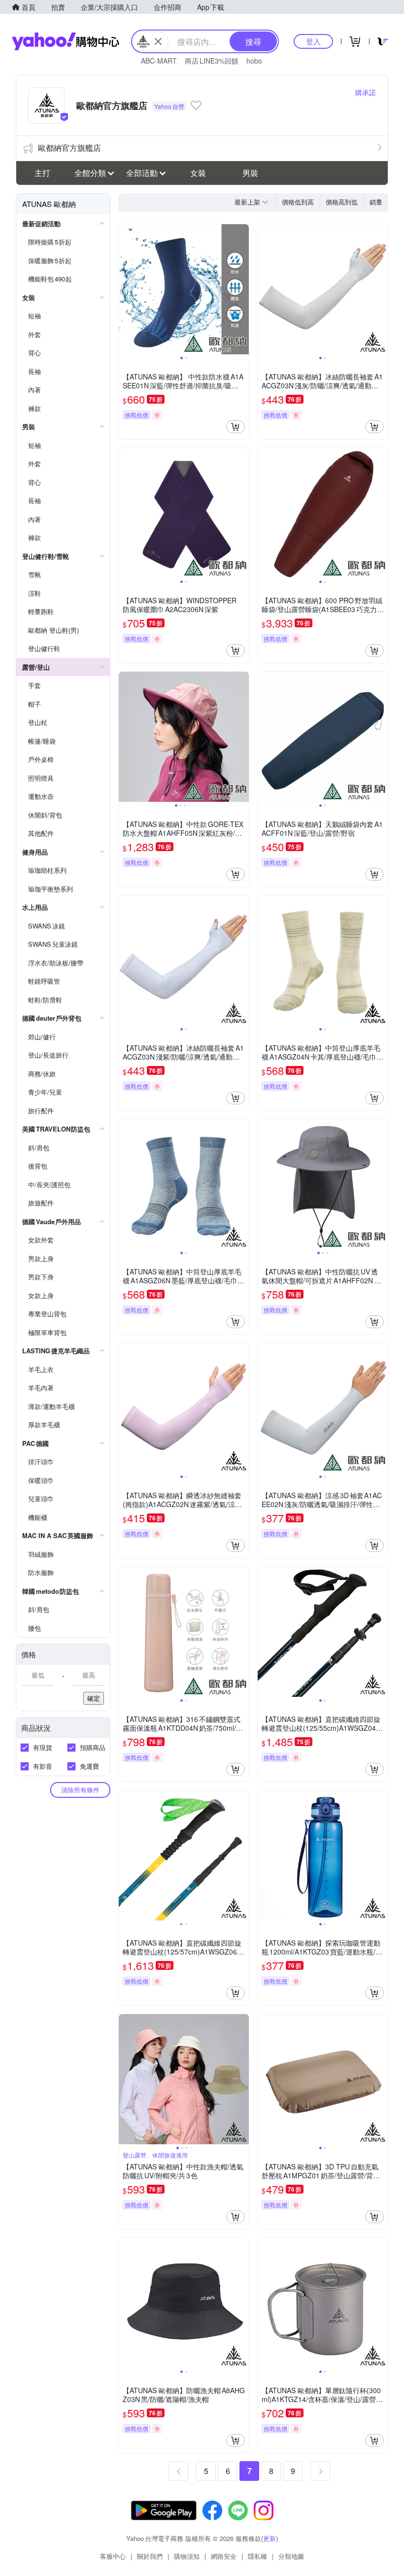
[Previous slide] (125, 289)
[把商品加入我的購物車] (236, 427)
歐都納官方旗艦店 (69, 148)
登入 (313, 41)
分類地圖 (291, 2556)
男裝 (250, 173)
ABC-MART (159, 61)
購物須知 (187, 2556)
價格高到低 (342, 202)
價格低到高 (298, 202)
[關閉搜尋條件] (158, 41)
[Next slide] (242, 289)
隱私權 (257, 2556)
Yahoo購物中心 (66, 41)
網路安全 (224, 2556)
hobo (254, 61)
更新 (269, 2538)
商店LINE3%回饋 (212, 61)
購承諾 (366, 92)
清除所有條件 (80, 1790)
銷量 (376, 202)
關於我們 (150, 2556)
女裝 (198, 173)
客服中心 (113, 2556)
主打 (42, 173)
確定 (94, 1698)
